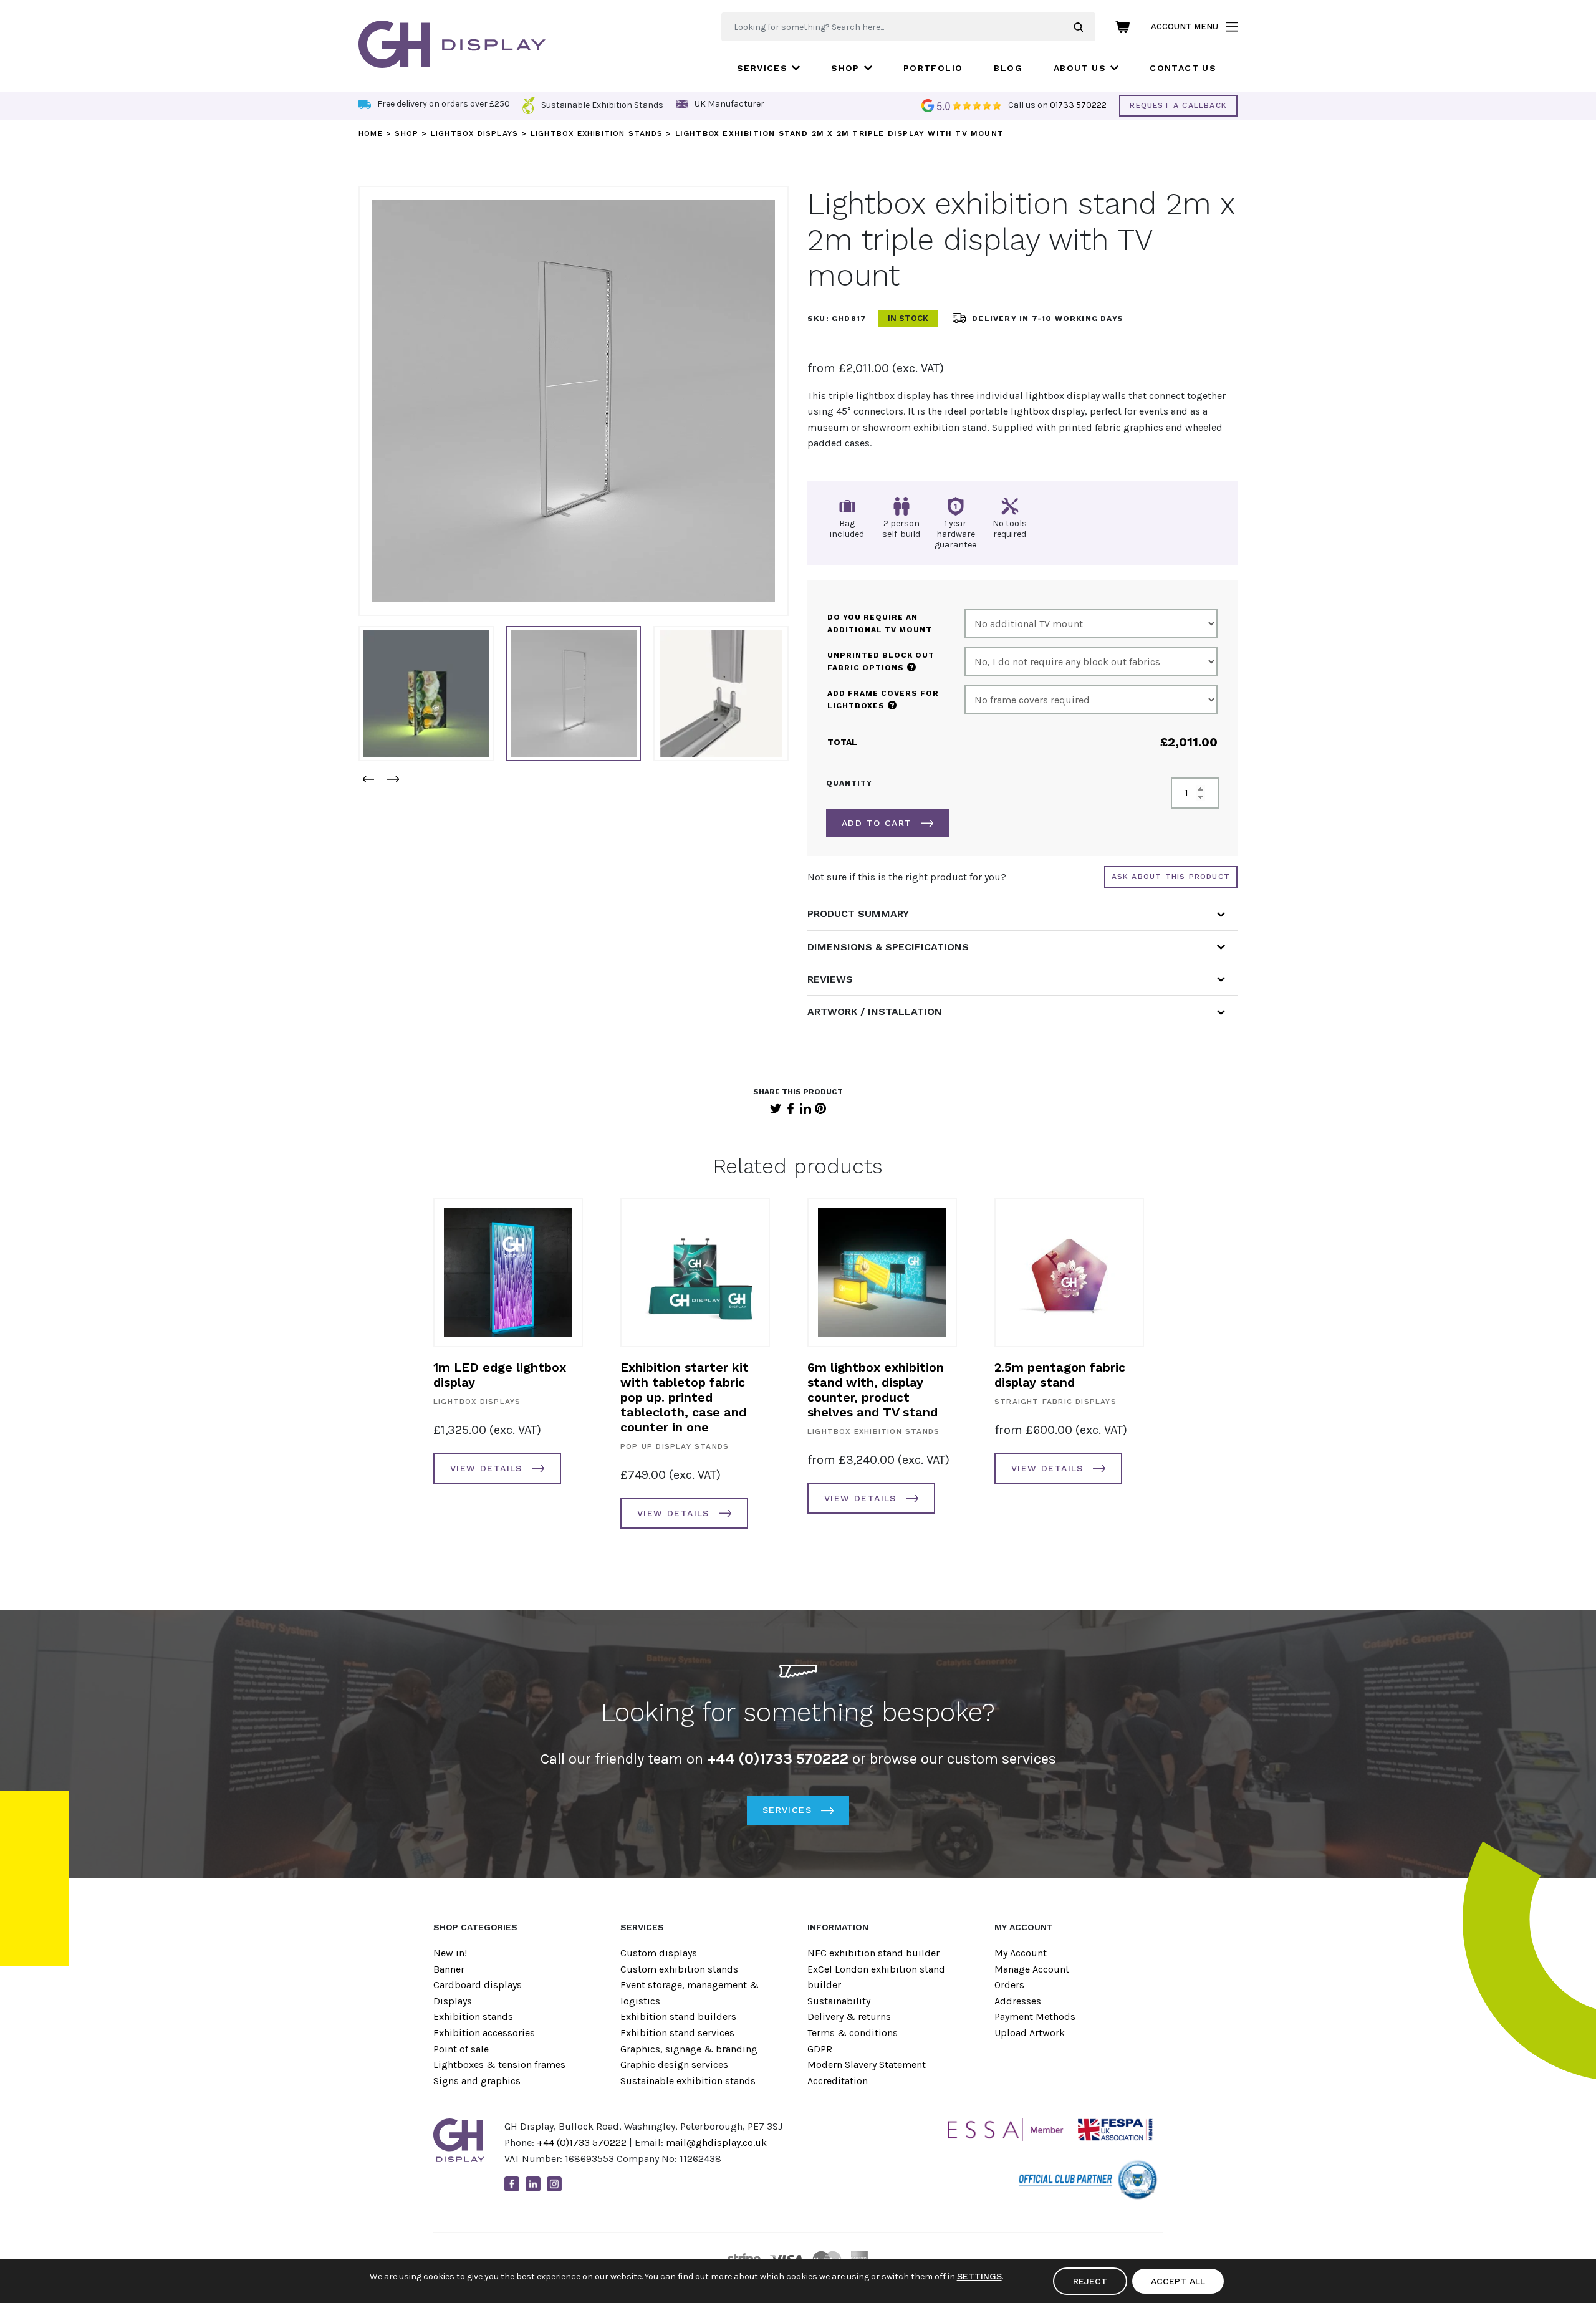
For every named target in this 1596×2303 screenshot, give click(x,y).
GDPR (820, 2049)
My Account (1021, 1953)
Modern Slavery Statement (867, 2065)
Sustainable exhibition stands (688, 2081)
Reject (1090, 2281)
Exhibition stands (473, 2017)
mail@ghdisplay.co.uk (716, 2142)
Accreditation (838, 2081)
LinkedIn (805, 1108)
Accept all (1178, 2281)
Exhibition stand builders (678, 2017)
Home (371, 133)
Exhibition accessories (484, 2033)
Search (1084, 27)
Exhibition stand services (677, 2033)
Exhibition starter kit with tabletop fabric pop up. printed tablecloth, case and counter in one (685, 1397)
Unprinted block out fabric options (881, 661)
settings (979, 2276)
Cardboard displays (478, 1985)
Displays (453, 2001)
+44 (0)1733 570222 (582, 2142)
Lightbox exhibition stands (597, 133)
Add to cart (877, 823)
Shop (845, 68)
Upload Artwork (1030, 2033)
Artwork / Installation (875, 1012)
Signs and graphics (477, 2081)
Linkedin (533, 2184)
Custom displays (659, 1953)
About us (1080, 68)
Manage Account (1032, 1969)
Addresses (1018, 2001)
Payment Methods (1035, 2017)
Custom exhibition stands (679, 1969)
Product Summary (858, 914)
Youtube (575, 2184)
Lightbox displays (474, 133)
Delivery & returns (849, 2017)
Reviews (830, 979)
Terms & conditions (853, 2033)
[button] (368, 779)
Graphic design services (674, 2065)
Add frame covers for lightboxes (883, 700)
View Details (486, 1468)
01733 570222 (1078, 105)
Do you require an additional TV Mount (880, 623)
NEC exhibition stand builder (873, 1953)
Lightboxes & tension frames (499, 2065)
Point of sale (461, 2049)
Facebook (791, 1108)
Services (762, 68)
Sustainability (839, 2001)
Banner (449, 1969)
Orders (1009, 1985)
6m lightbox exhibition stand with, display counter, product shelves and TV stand (876, 1390)
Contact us (1183, 68)
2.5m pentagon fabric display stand (1060, 1375)
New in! (450, 1953)
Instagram (554, 2184)
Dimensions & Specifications (888, 947)
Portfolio (933, 68)
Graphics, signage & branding (689, 2049)
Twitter (776, 1108)
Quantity (849, 783)
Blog (1008, 68)
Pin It (820, 1108)
